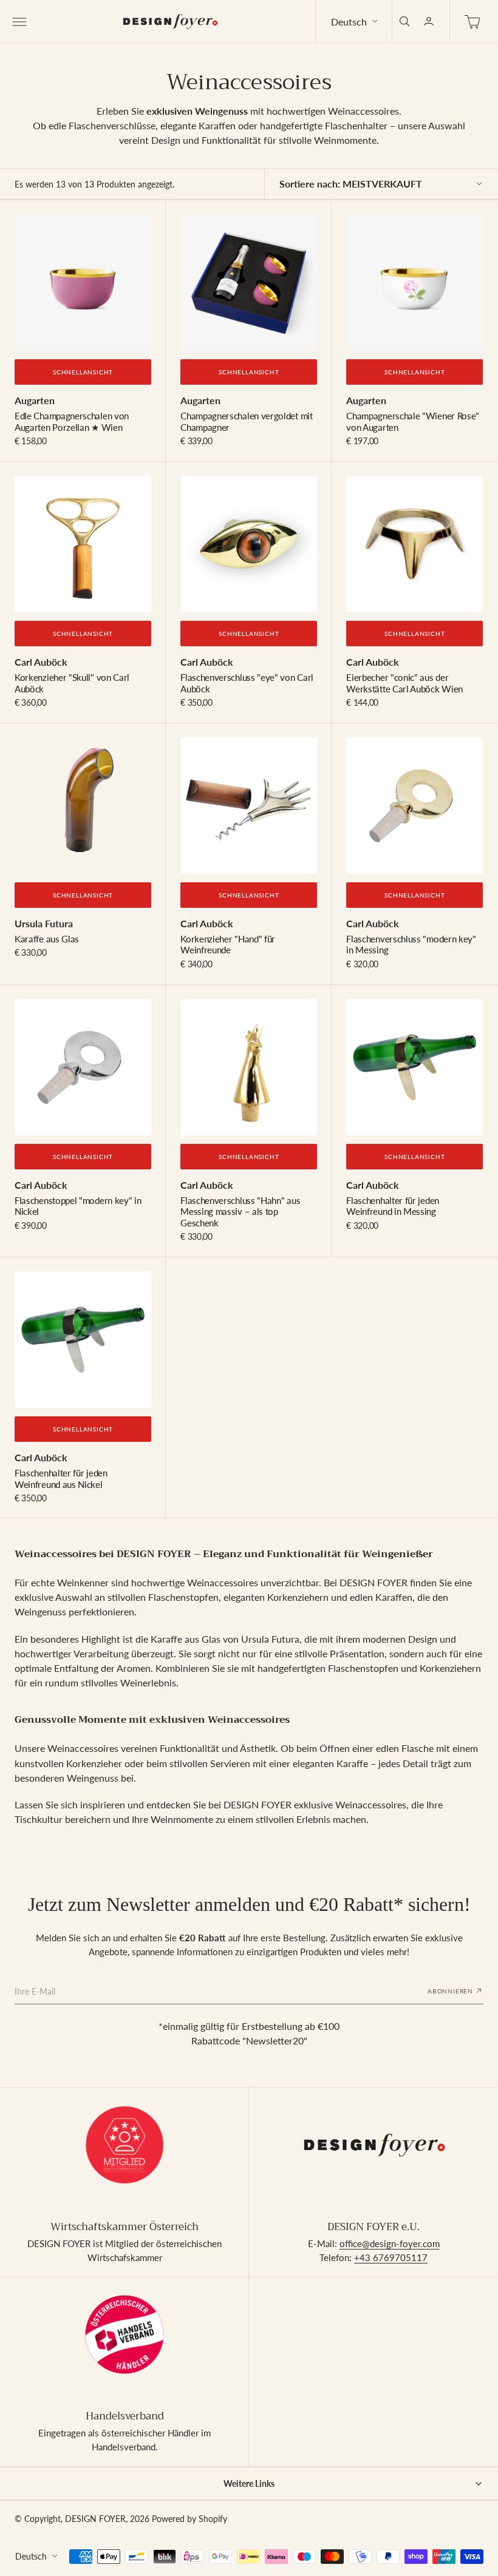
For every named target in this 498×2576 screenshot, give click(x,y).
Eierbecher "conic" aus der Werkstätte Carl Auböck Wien (404, 683)
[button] (18, 21)
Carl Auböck (41, 662)
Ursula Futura (44, 923)
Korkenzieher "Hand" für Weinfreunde (228, 944)
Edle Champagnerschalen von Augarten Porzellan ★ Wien (72, 421)
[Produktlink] (83, 282)
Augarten (35, 400)
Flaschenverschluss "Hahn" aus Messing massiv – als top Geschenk (240, 1212)
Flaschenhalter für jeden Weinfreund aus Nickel (61, 1478)
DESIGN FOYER (95, 2519)
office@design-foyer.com (390, 2243)
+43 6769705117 (391, 2257)
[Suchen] (404, 21)
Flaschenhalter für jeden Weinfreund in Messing (393, 1206)
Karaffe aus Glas (47, 939)
